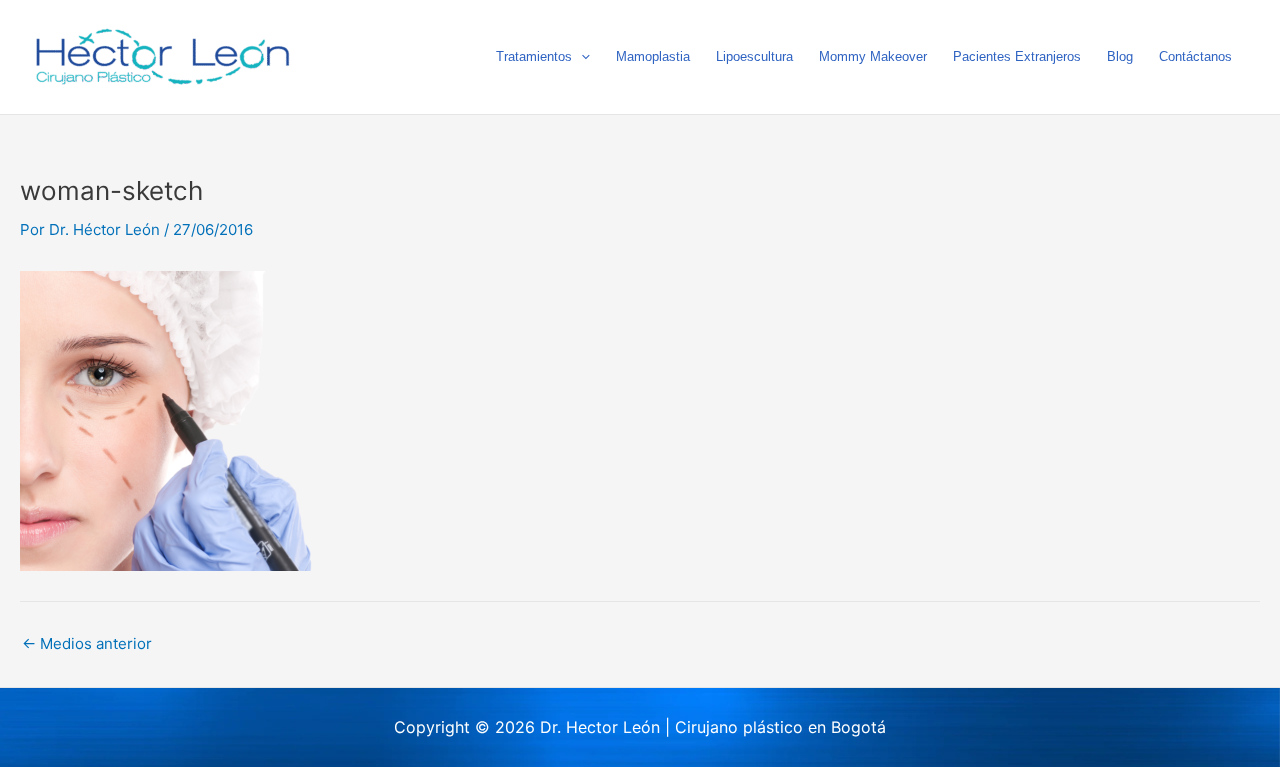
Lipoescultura (754, 56)
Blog (1120, 56)
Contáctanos (1195, 56)
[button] (581, 57)
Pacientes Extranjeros (1017, 56)
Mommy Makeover (873, 56)
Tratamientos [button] (534, 56)
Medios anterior (87, 643)
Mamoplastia (653, 56)
